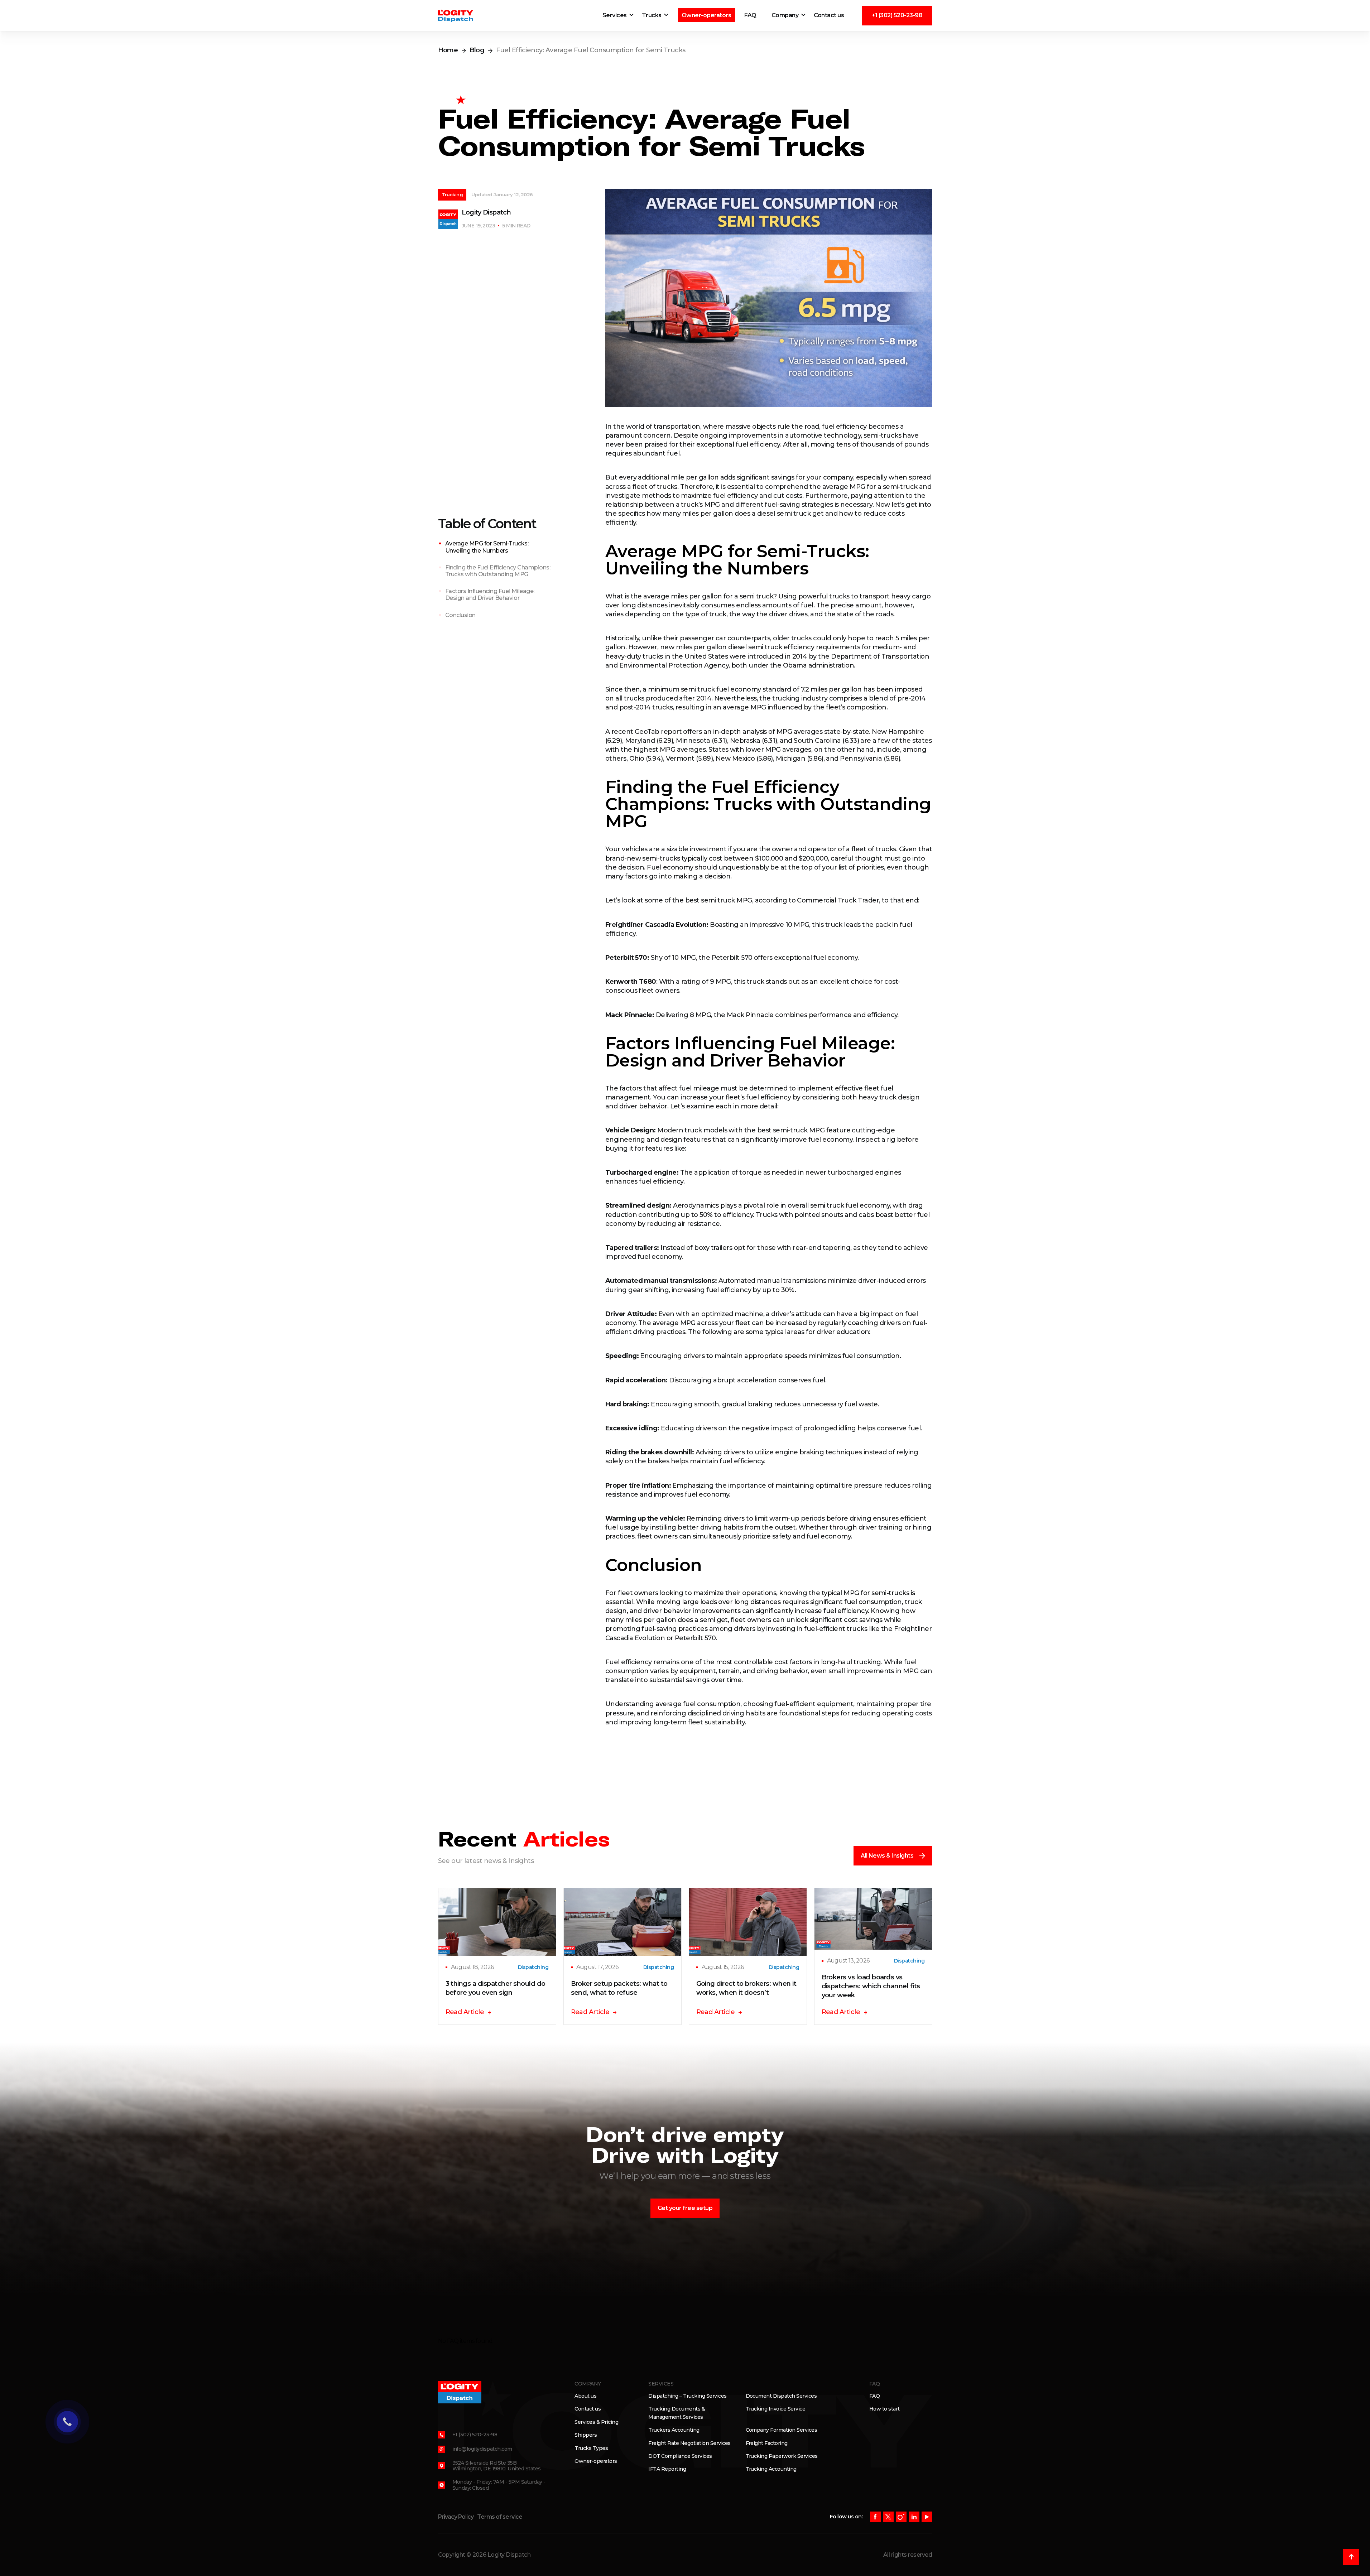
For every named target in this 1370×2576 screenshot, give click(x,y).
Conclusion (460, 615)
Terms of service (500, 2517)
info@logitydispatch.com (482, 2449)
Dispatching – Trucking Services (687, 2396)
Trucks (652, 15)
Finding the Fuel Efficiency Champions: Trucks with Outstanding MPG (498, 571)
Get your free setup (685, 2208)
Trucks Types (591, 2448)
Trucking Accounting (771, 2469)
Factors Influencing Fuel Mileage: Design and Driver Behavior (490, 594)
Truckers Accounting (674, 2430)
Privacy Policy (456, 2517)
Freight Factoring (767, 2443)
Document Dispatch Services (781, 2396)
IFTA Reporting (667, 2469)
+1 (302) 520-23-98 (897, 15)
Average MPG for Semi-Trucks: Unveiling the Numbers (487, 547)
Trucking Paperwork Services (782, 2456)
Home (448, 50)
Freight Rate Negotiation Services (689, 2443)
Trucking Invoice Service (776, 2409)
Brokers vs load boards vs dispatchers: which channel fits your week (871, 1986)
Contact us (829, 15)
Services (615, 15)
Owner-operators (706, 15)
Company (785, 15)
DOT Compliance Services (680, 2456)
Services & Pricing (596, 2422)
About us (585, 2396)
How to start (885, 2409)
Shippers (586, 2435)
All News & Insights (887, 1856)
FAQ (751, 15)
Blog (477, 50)
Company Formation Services (782, 2430)
